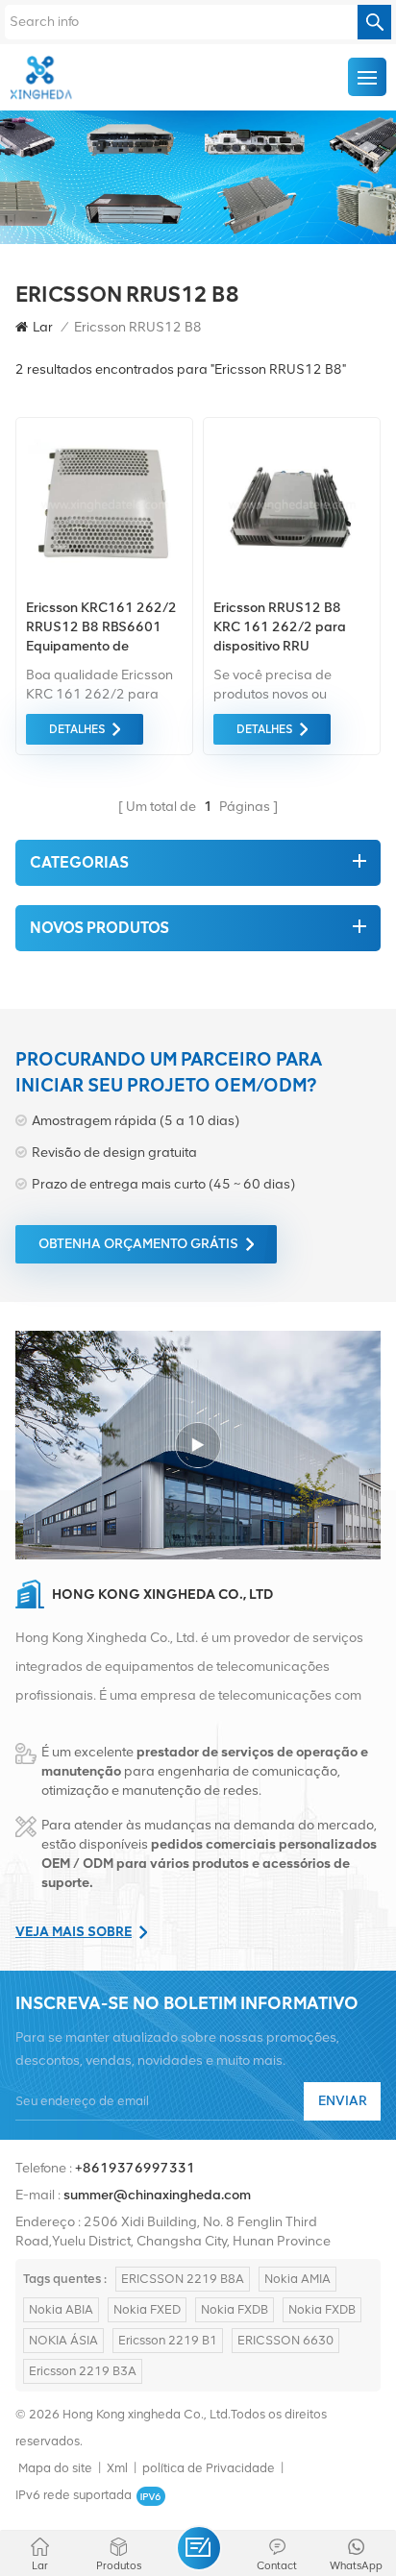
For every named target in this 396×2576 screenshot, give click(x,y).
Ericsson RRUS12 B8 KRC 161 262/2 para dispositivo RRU (280, 627)
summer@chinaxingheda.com (157, 2195)
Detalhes (77, 729)
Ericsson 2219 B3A (83, 2371)
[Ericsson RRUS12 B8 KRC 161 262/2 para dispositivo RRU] (292, 585)
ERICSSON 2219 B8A (183, 2279)
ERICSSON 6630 (285, 2340)
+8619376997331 (135, 2168)
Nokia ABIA (61, 2309)
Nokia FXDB (235, 2309)
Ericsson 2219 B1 (168, 2340)
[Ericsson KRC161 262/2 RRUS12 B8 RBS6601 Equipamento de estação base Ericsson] (104, 585)
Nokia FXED (147, 2309)
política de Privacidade (209, 2468)
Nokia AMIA (297, 2279)
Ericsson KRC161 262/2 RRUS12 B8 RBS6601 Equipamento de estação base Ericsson (101, 628)
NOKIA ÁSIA (63, 2340)
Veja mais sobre (74, 1932)
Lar (43, 327)
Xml (117, 2468)
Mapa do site (55, 2468)
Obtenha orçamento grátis (138, 1244)
